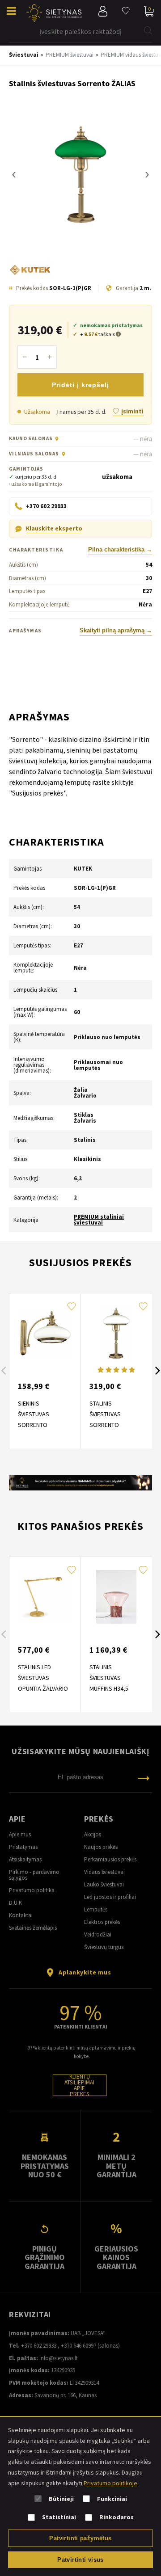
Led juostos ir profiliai (110, 1897)
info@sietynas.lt (59, 2358)
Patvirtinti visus (80, 2560)
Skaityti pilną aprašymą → (116, 631)
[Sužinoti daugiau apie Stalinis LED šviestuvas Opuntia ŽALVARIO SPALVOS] (45, 1597)
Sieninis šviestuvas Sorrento (34, 1414)
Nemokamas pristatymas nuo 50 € (45, 2166)
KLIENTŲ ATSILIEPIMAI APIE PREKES (79, 2085)
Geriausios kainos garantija (116, 2257)
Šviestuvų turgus (104, 1947)
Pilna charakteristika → (120, 550)
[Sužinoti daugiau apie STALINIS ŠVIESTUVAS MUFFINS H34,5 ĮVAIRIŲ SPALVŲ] (116, 1597)
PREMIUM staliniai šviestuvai (99, 1220)
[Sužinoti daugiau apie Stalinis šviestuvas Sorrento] (116, 1333)
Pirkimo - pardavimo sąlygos (34, 1875)
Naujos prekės (101, 1847)
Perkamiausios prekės (110, 1859)
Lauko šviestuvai (104, 1884)
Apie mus (20, 1834)
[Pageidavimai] (126, 11)
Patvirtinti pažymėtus (80, 2538)
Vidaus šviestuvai (104, 1872)
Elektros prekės (102, 1922)
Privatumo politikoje (110, 2483)
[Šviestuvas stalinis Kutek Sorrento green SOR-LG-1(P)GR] (80, 175)
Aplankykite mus (85, 1972)
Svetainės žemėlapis (33, 1928)
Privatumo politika (32, 1890)
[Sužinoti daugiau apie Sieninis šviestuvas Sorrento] (45, 1333)
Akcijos (93, 1834)
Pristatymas (23, 1847)
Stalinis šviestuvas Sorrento (105, 1414)
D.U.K (15, 1903)
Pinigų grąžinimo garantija (45, 2257)
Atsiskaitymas (25, 1859)
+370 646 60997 (78, 2346)
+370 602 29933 (39, 2346)
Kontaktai (21, 1915)
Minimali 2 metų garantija (117, 2166)
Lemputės (96, 1909)
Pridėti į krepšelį (80, 385)
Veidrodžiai (98, 1934)
